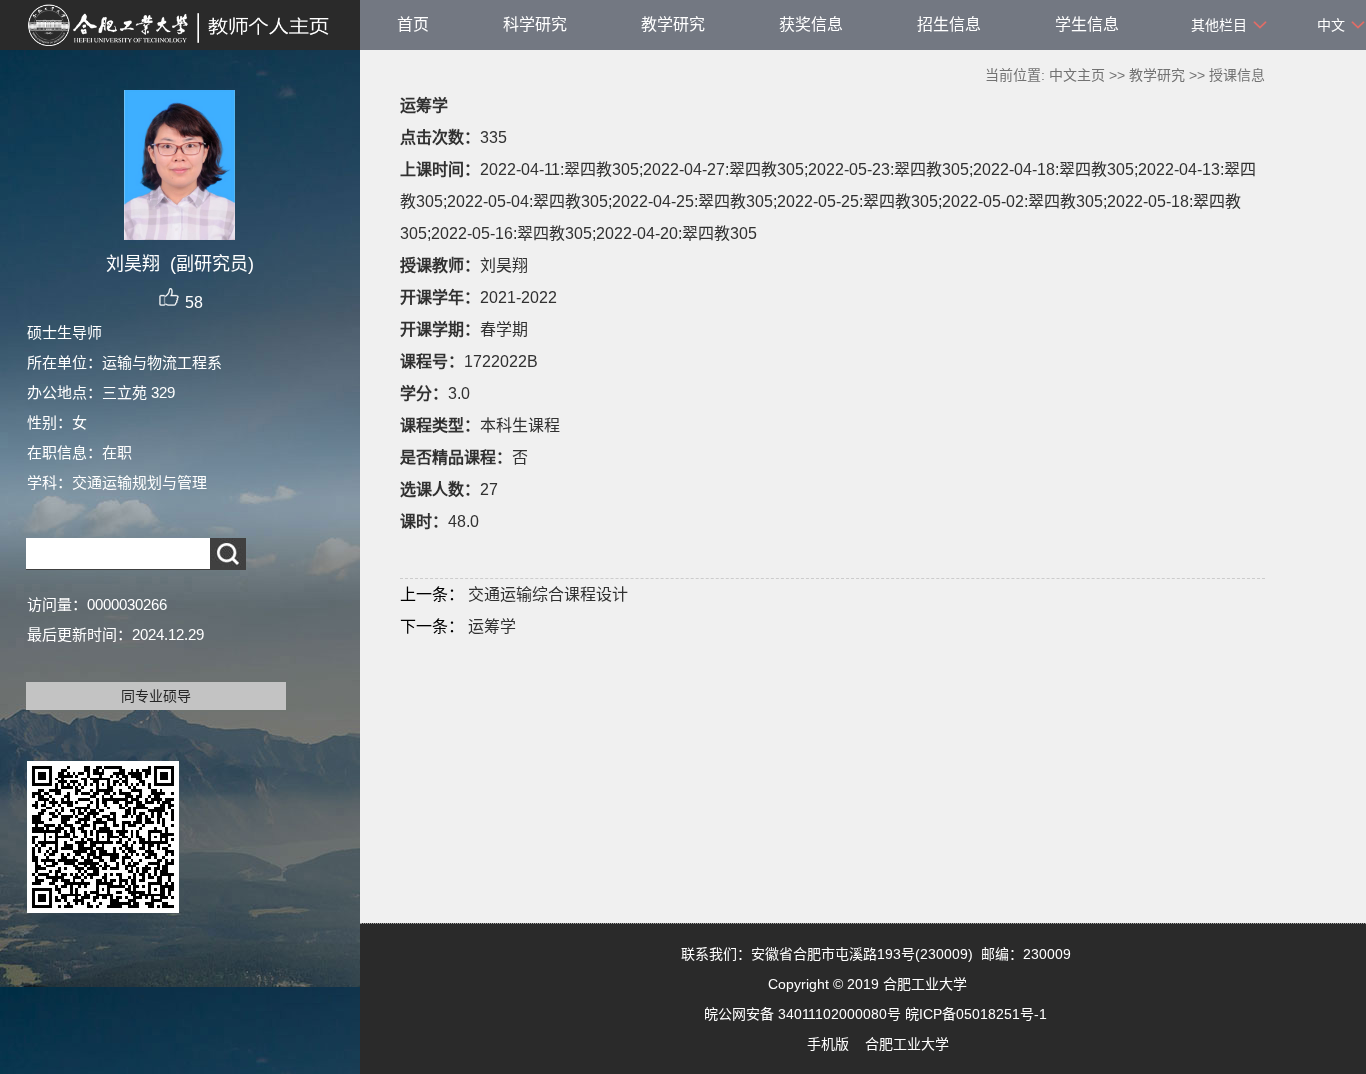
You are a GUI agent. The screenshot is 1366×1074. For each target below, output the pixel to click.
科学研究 (535, 24)
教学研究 (673, 24)
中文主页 (1077, 75)
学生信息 (1087, 24)
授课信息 (1237, 75)
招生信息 (949, 24)
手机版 (828, 1044)
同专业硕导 (156, 696)
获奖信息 (811, 24)
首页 (413, 24)
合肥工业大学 (907, 1044)
